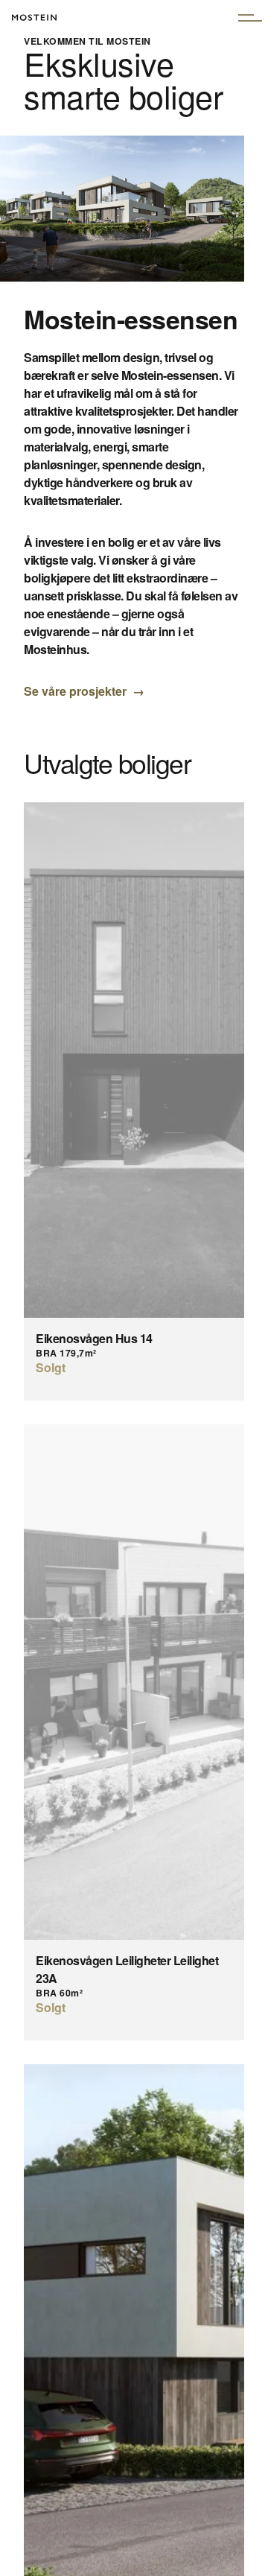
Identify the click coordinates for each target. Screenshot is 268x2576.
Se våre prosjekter (75, 691)
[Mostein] (34, 28)
